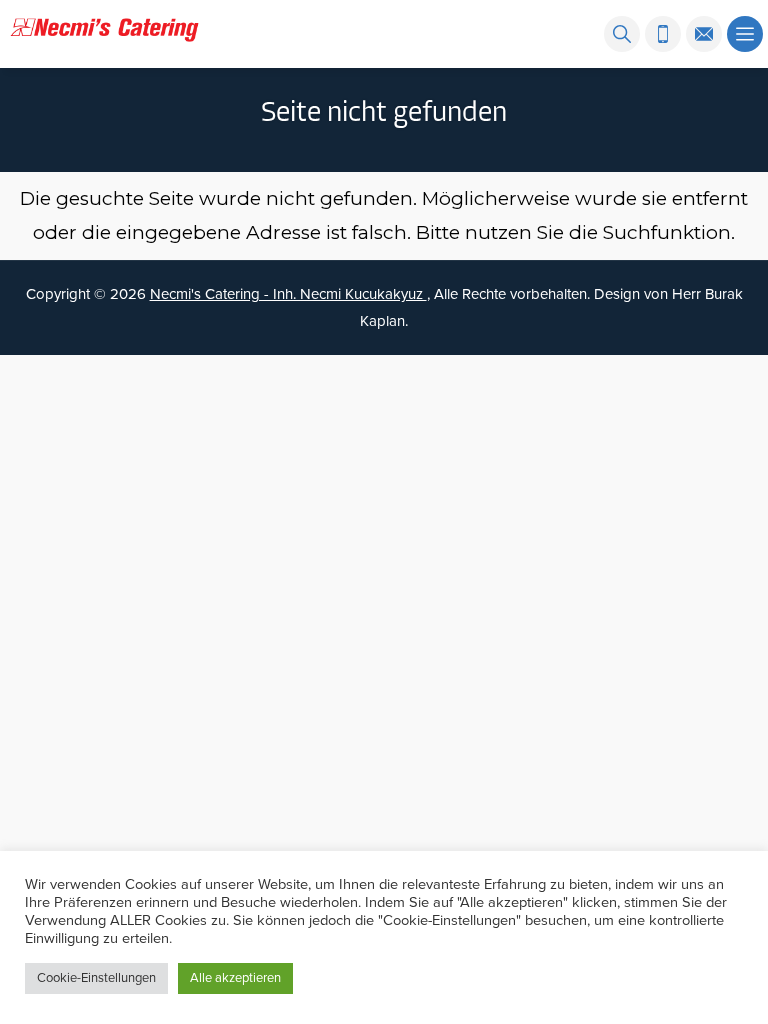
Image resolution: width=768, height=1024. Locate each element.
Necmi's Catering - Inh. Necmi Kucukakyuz (288, 294)
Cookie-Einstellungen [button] (96, 978)
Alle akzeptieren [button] (235, 978)
